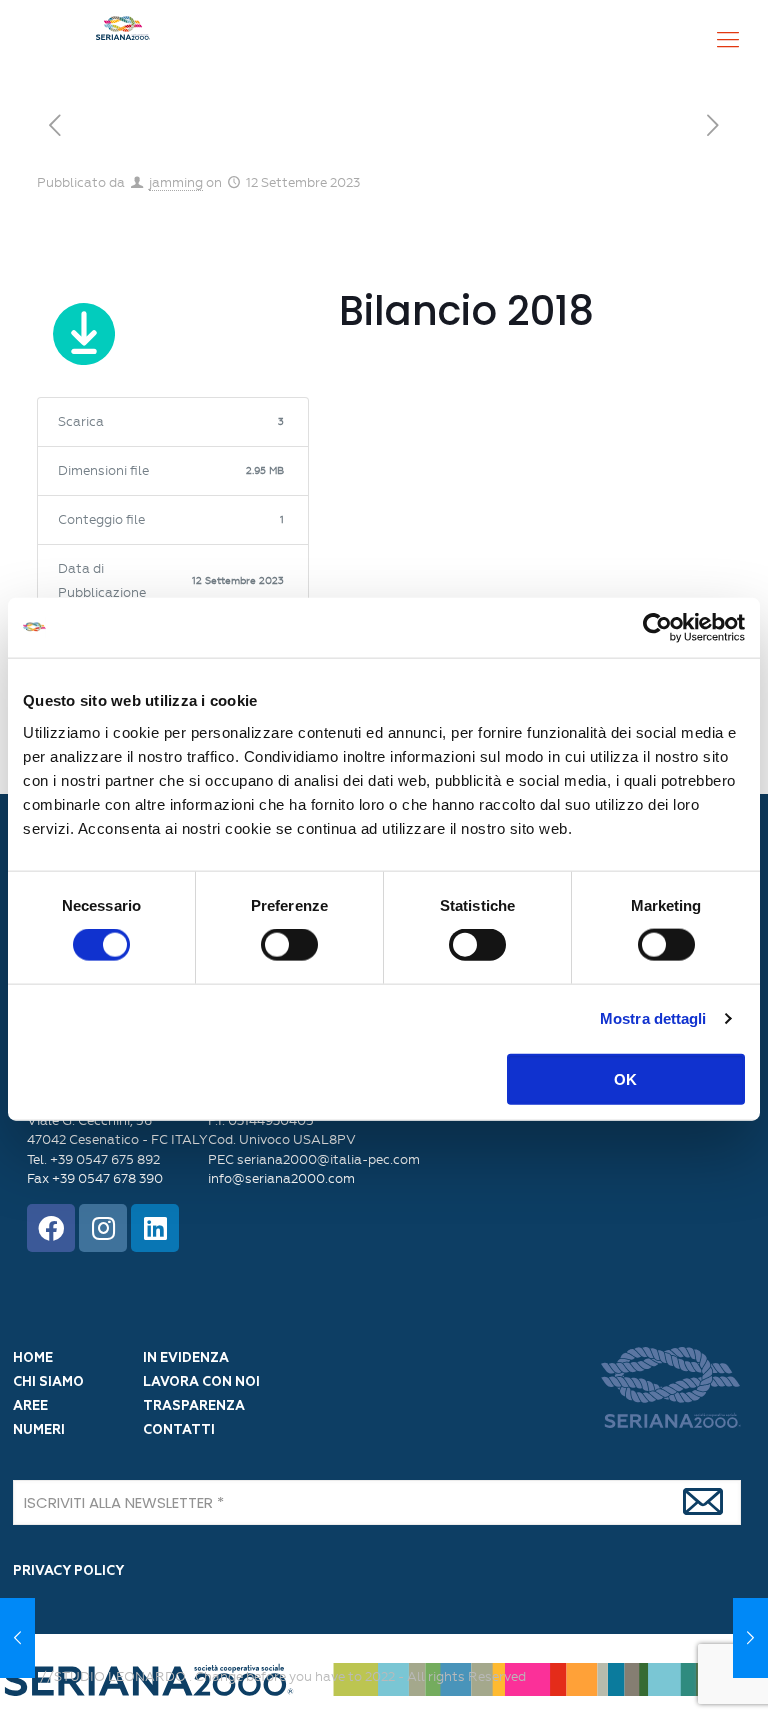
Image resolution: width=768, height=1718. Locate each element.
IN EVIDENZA (186, 1358)
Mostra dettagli (653, 1018)
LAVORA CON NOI (201, 1382)
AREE (30, 1406)
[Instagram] (103, 1228)
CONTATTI (179, 1430)
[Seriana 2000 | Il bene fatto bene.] (123, 40)
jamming (176, 182)
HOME (33, 1358)
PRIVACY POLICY (68, 1571)
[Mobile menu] (728, 40)
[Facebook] (51, 1228)
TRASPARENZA (194, 1406)
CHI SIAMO (48, 1382)
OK (625, 1078)
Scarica (84, 338)
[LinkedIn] (155, 1228)
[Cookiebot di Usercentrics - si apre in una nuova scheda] (657, 628)
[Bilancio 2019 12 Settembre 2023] (750, 1638)
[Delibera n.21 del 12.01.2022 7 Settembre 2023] (17, 1638)
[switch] (289, 945)
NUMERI (39, 1430)
